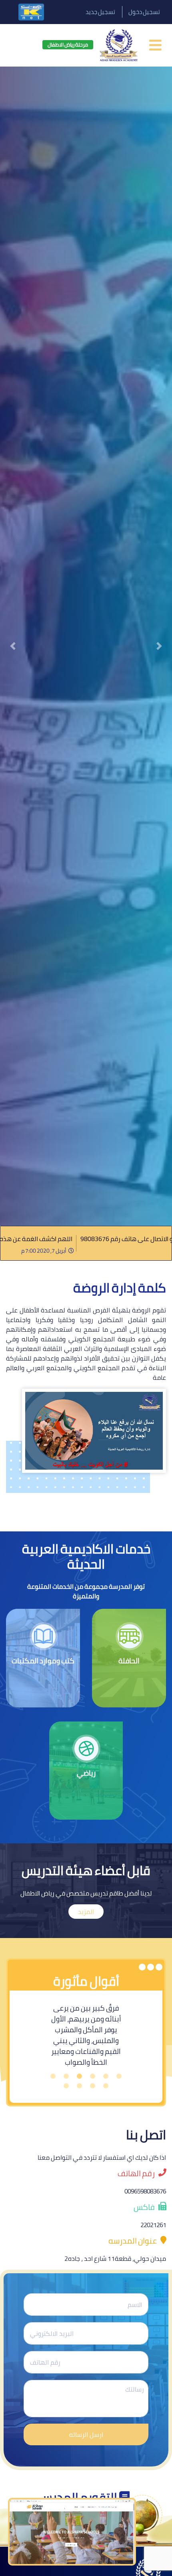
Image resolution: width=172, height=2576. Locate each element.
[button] (13, 646)
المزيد (86, 1912)
